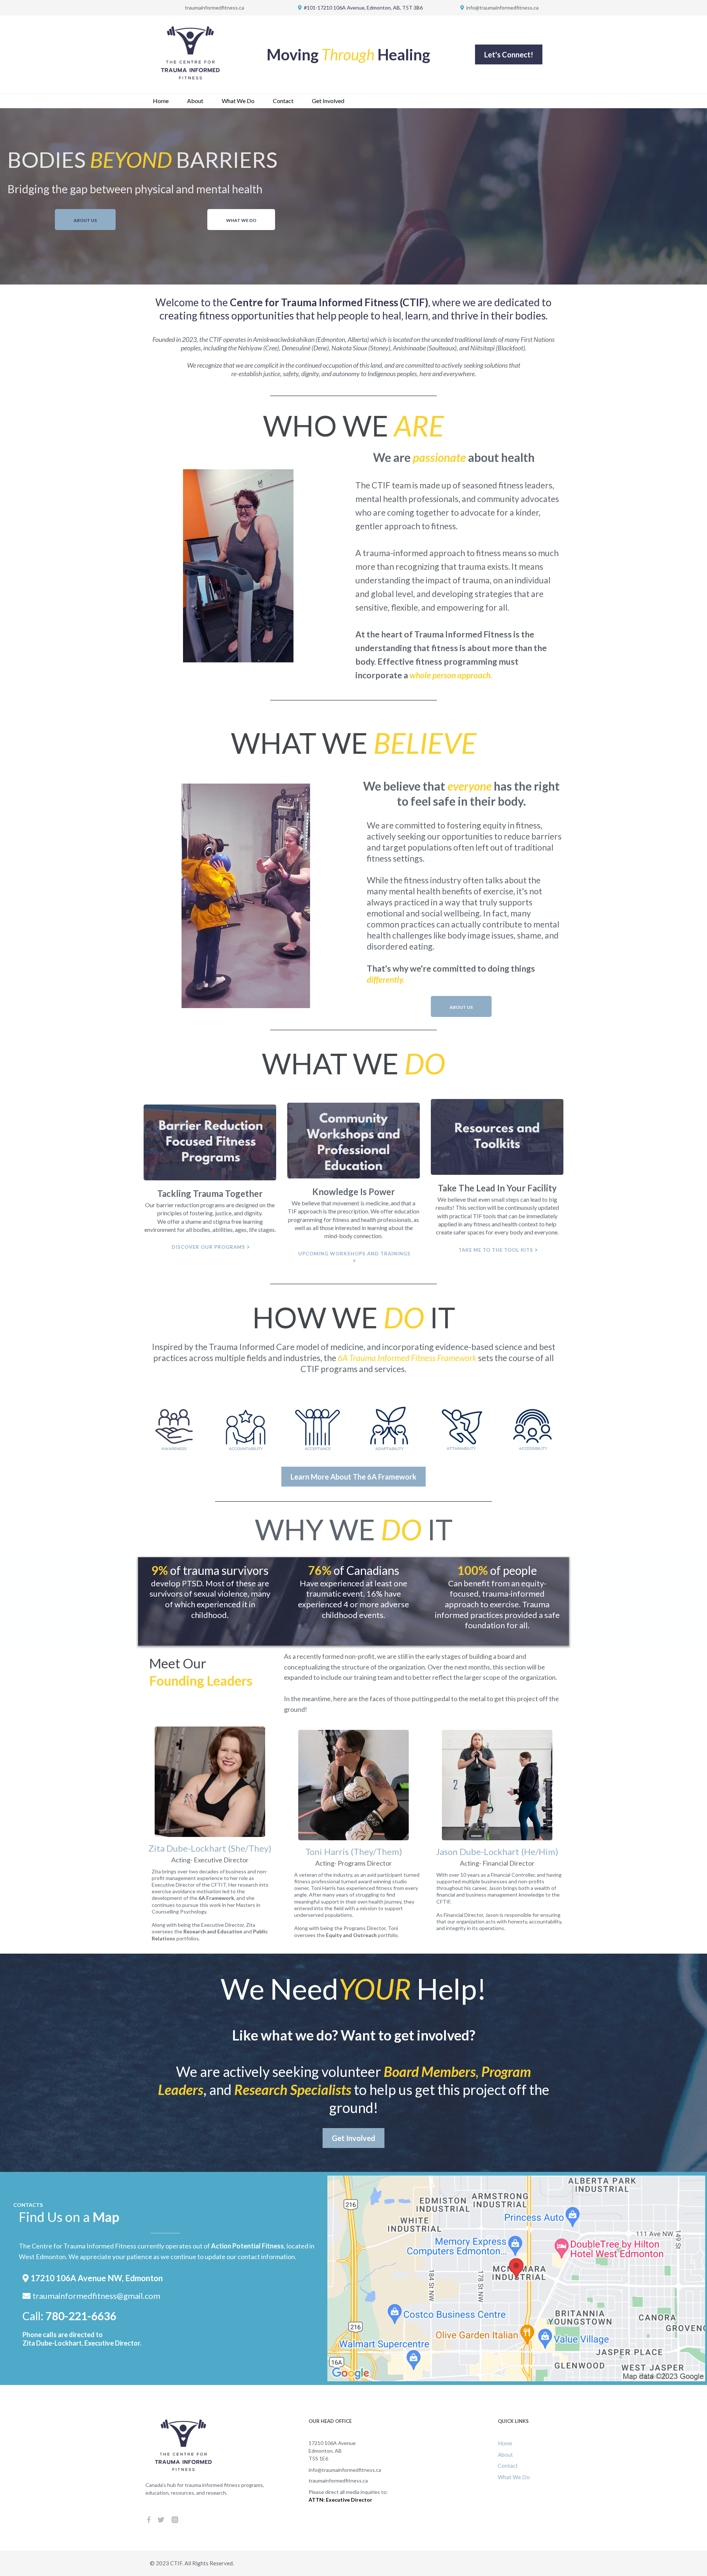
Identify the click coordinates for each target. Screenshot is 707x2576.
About (195, 101)
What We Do (238, 101)
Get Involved (328, 101)
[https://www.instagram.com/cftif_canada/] (175, 2519)
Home (161, 101)
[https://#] (210, 1142)
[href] (516, 2279)
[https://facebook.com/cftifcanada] (149, 2519)
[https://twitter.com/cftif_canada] (161, 2519)
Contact (283, 101)
